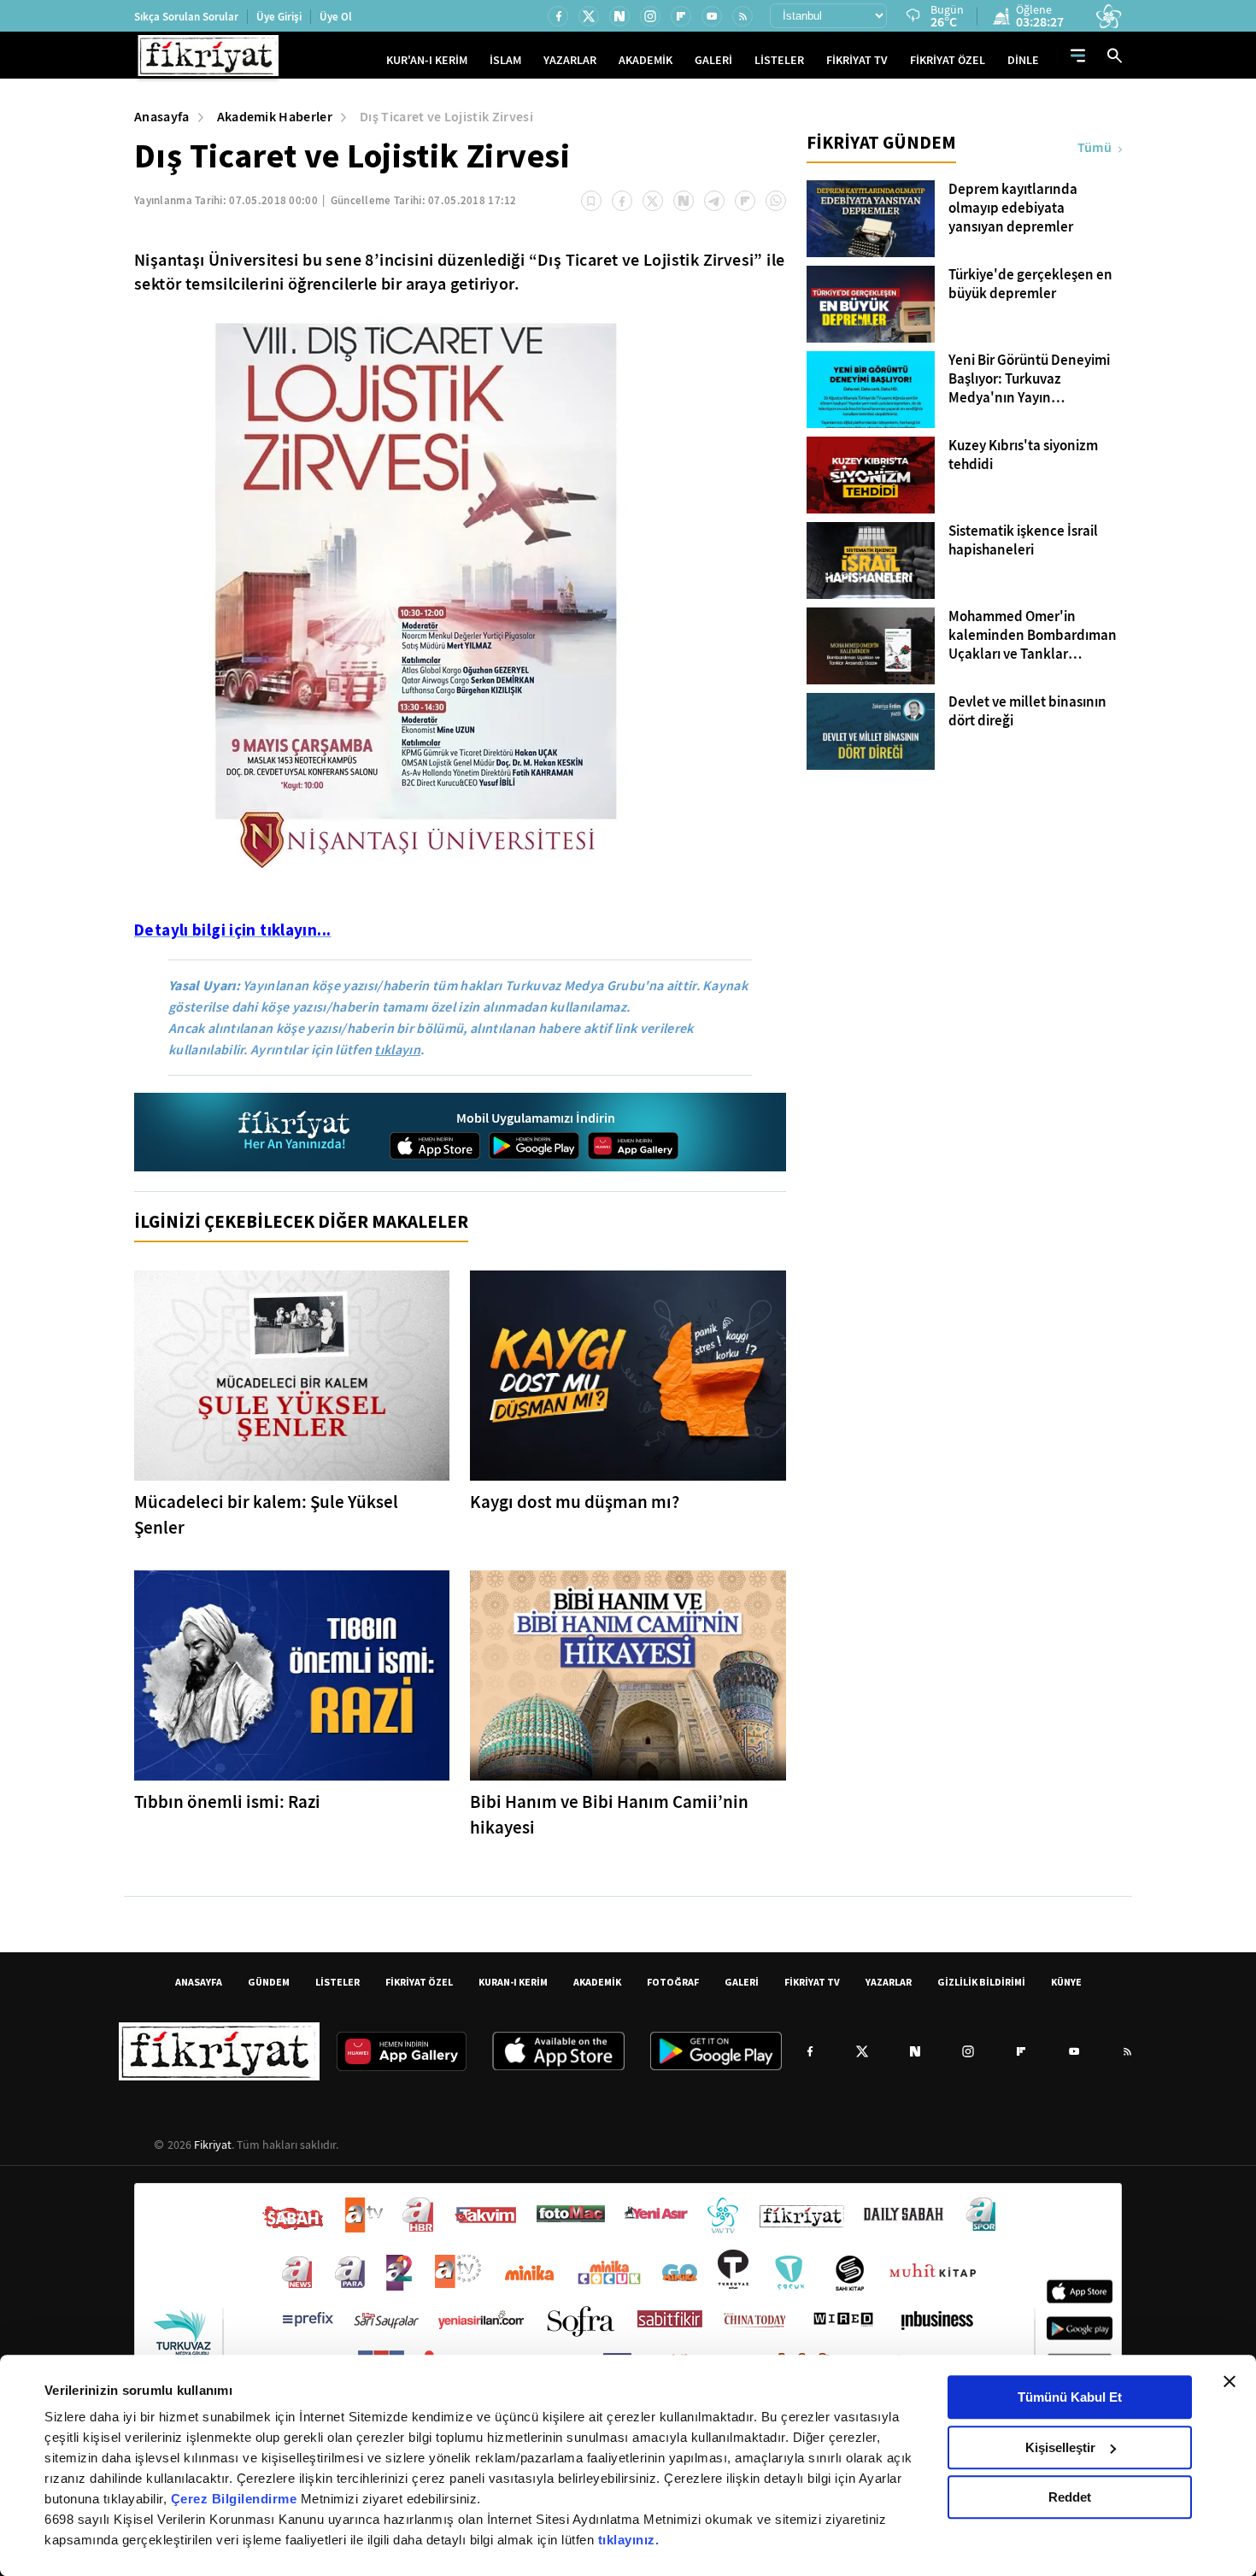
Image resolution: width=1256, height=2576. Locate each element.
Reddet (1070, 2497)
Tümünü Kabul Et (1070, 2397)
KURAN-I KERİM (513, 1982)
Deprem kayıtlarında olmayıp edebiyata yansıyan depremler (1013, 208)
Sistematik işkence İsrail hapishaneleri (1023, 541)
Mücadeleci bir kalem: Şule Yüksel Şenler (266, 1515)
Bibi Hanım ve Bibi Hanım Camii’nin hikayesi (609, 1815)
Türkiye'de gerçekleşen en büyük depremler (1030, 285)
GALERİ (713, 60)
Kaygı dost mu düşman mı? (575, 1502)
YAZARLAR (570, 60)
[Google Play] (534, 1146)
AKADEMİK (646, 60)
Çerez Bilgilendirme (236, 2499)
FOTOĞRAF (673, 1982)
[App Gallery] (633, 1146)
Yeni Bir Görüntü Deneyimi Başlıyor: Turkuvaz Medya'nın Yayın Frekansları (1029, 379)
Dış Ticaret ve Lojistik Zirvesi (446, 117)
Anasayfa (162, 117)
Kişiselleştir (1060, 2447)
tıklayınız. (629, 2540)
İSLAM (505, 60)
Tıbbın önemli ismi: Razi (227, 1802)
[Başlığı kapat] (1230, 2381)
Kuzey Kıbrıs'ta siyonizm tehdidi (1023, 455)
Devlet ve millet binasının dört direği (1027, 712)
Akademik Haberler (275, 117)
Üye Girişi (279, 17)
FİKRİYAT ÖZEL (948, 60)
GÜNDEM (269, 1982)
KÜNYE (1066, 1982)
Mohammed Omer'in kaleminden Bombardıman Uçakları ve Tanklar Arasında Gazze (1033, 636)
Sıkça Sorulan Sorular (186, 17)
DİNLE (1023, 60)
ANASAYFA (199, 1982)
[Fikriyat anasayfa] (295, 1133)
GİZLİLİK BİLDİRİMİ (981, 1982)
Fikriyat (213, 2145)
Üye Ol (336, 17)
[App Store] (435, 1146)
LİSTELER (779, 60)
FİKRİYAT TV (857, 60)
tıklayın (397, 1050)
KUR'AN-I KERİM (427, 60)
